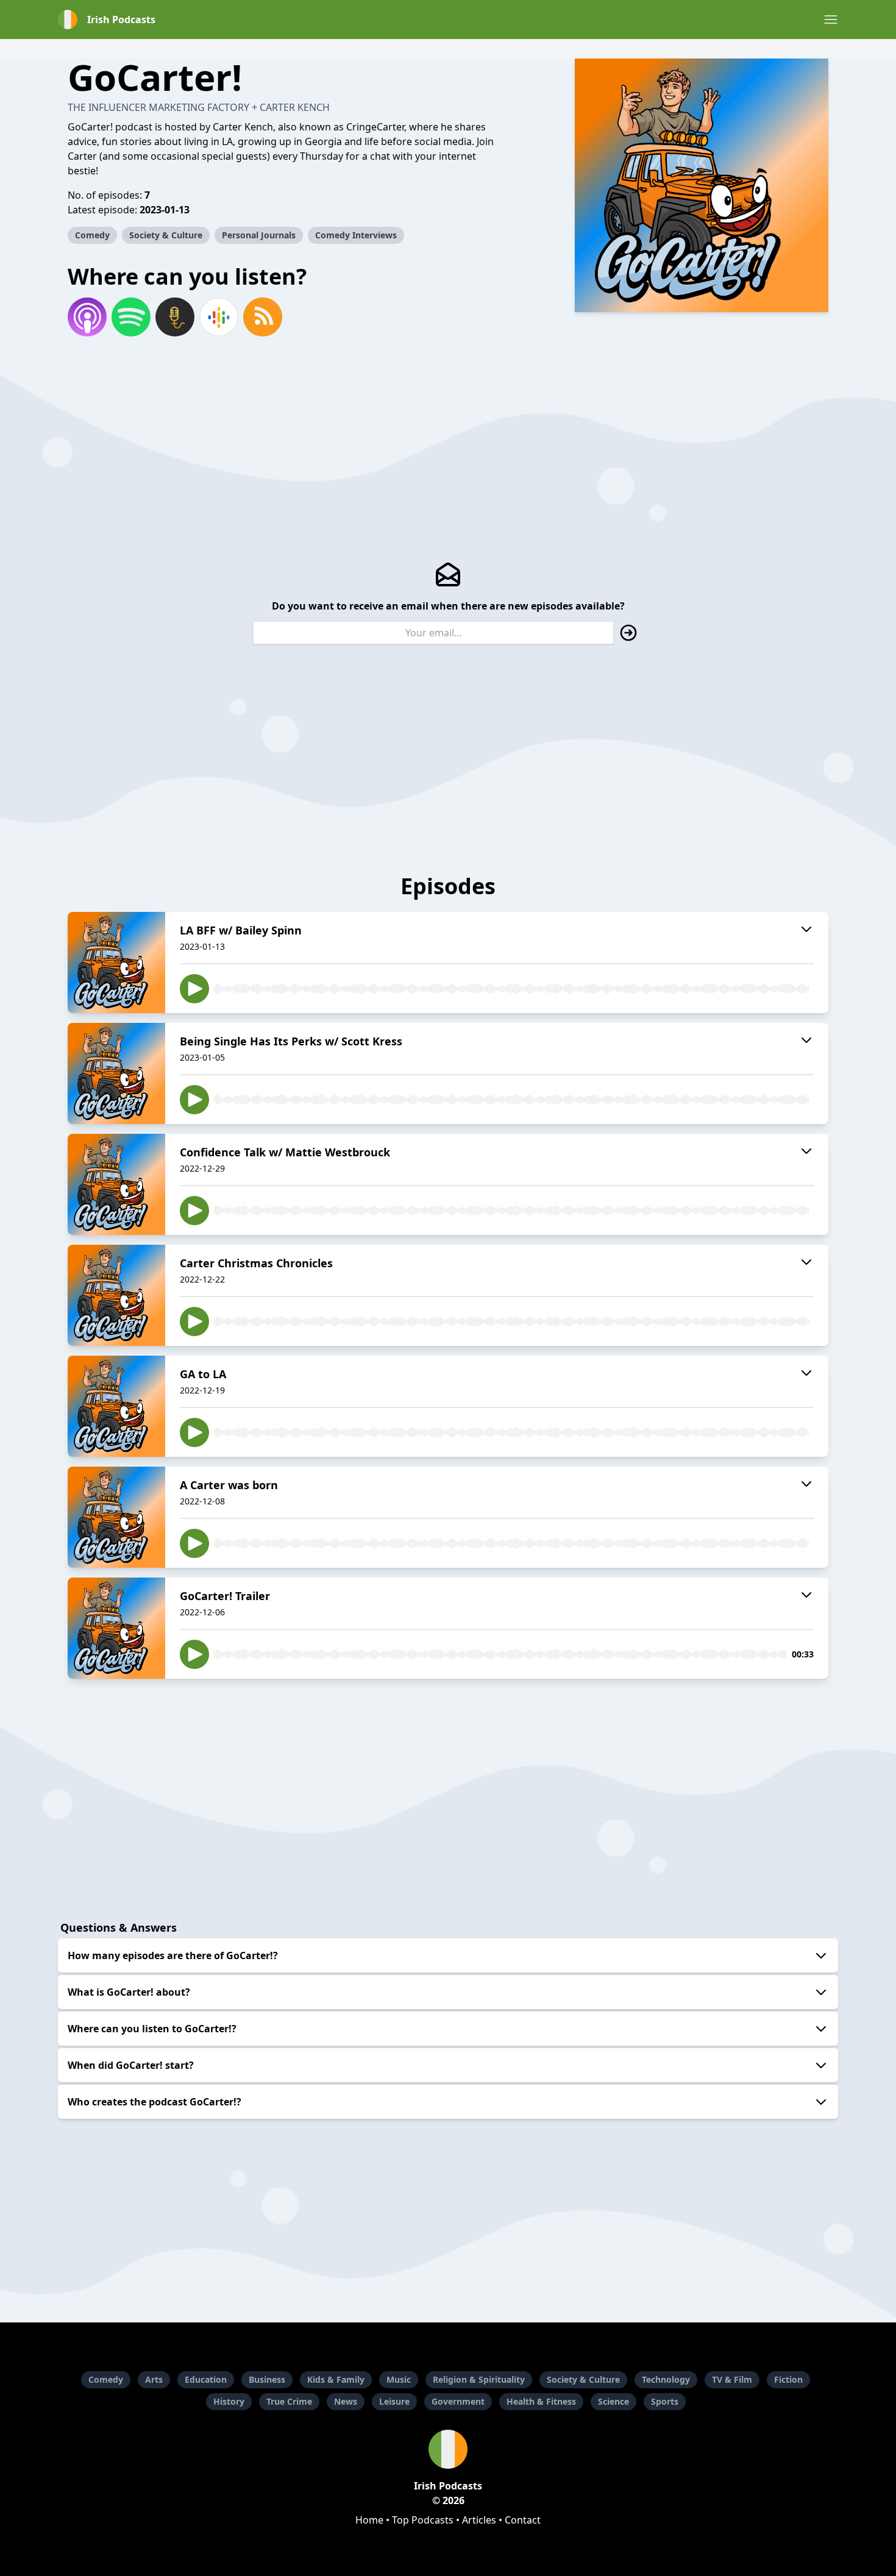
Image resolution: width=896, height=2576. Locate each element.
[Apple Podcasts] (87, 317)
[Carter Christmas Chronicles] (116, 1295)
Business (267, 2379)
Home (369, 2520)
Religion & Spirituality (479, 2379)
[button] (831, 20)
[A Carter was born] (116, 1517)
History (229, 2401)
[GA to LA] (116, 1406)
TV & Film (732, 2379)
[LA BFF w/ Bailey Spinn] (116, 962)
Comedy (92, 235)
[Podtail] (175, 317)
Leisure (394, 2401)
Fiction (788, 2379)
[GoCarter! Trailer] (116, 1628)
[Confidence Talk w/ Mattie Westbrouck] (116, 1184)
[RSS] (263, 317)
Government (458, 2401)
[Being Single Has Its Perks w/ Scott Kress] (116, 1073)
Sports (665, 2401)
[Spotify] (131, 317)
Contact (523, 2520)
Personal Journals (259, 235)
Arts (154, 2379)
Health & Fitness (541, 2401)
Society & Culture (166, 235)
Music (399, 2379)
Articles (479, 2520)
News (346, 2401)
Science (613, 2401)
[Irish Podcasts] (448, 2449)
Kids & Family (336, 2379)
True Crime (289, 2401)
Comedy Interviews (356, 235)
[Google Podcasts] (219, 317)
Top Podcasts (423, 2520)
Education (206, 2379)
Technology (666, 2379)
